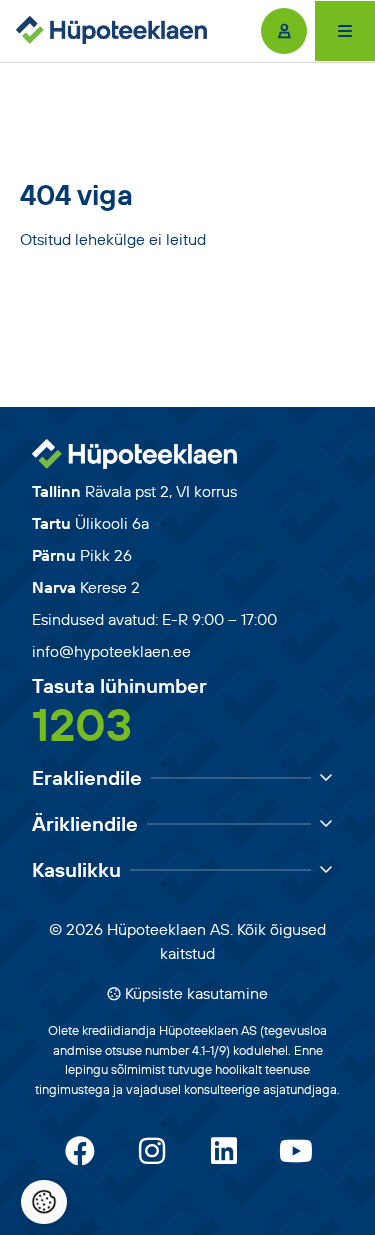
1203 (82, 724)
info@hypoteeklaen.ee (111, 651)
